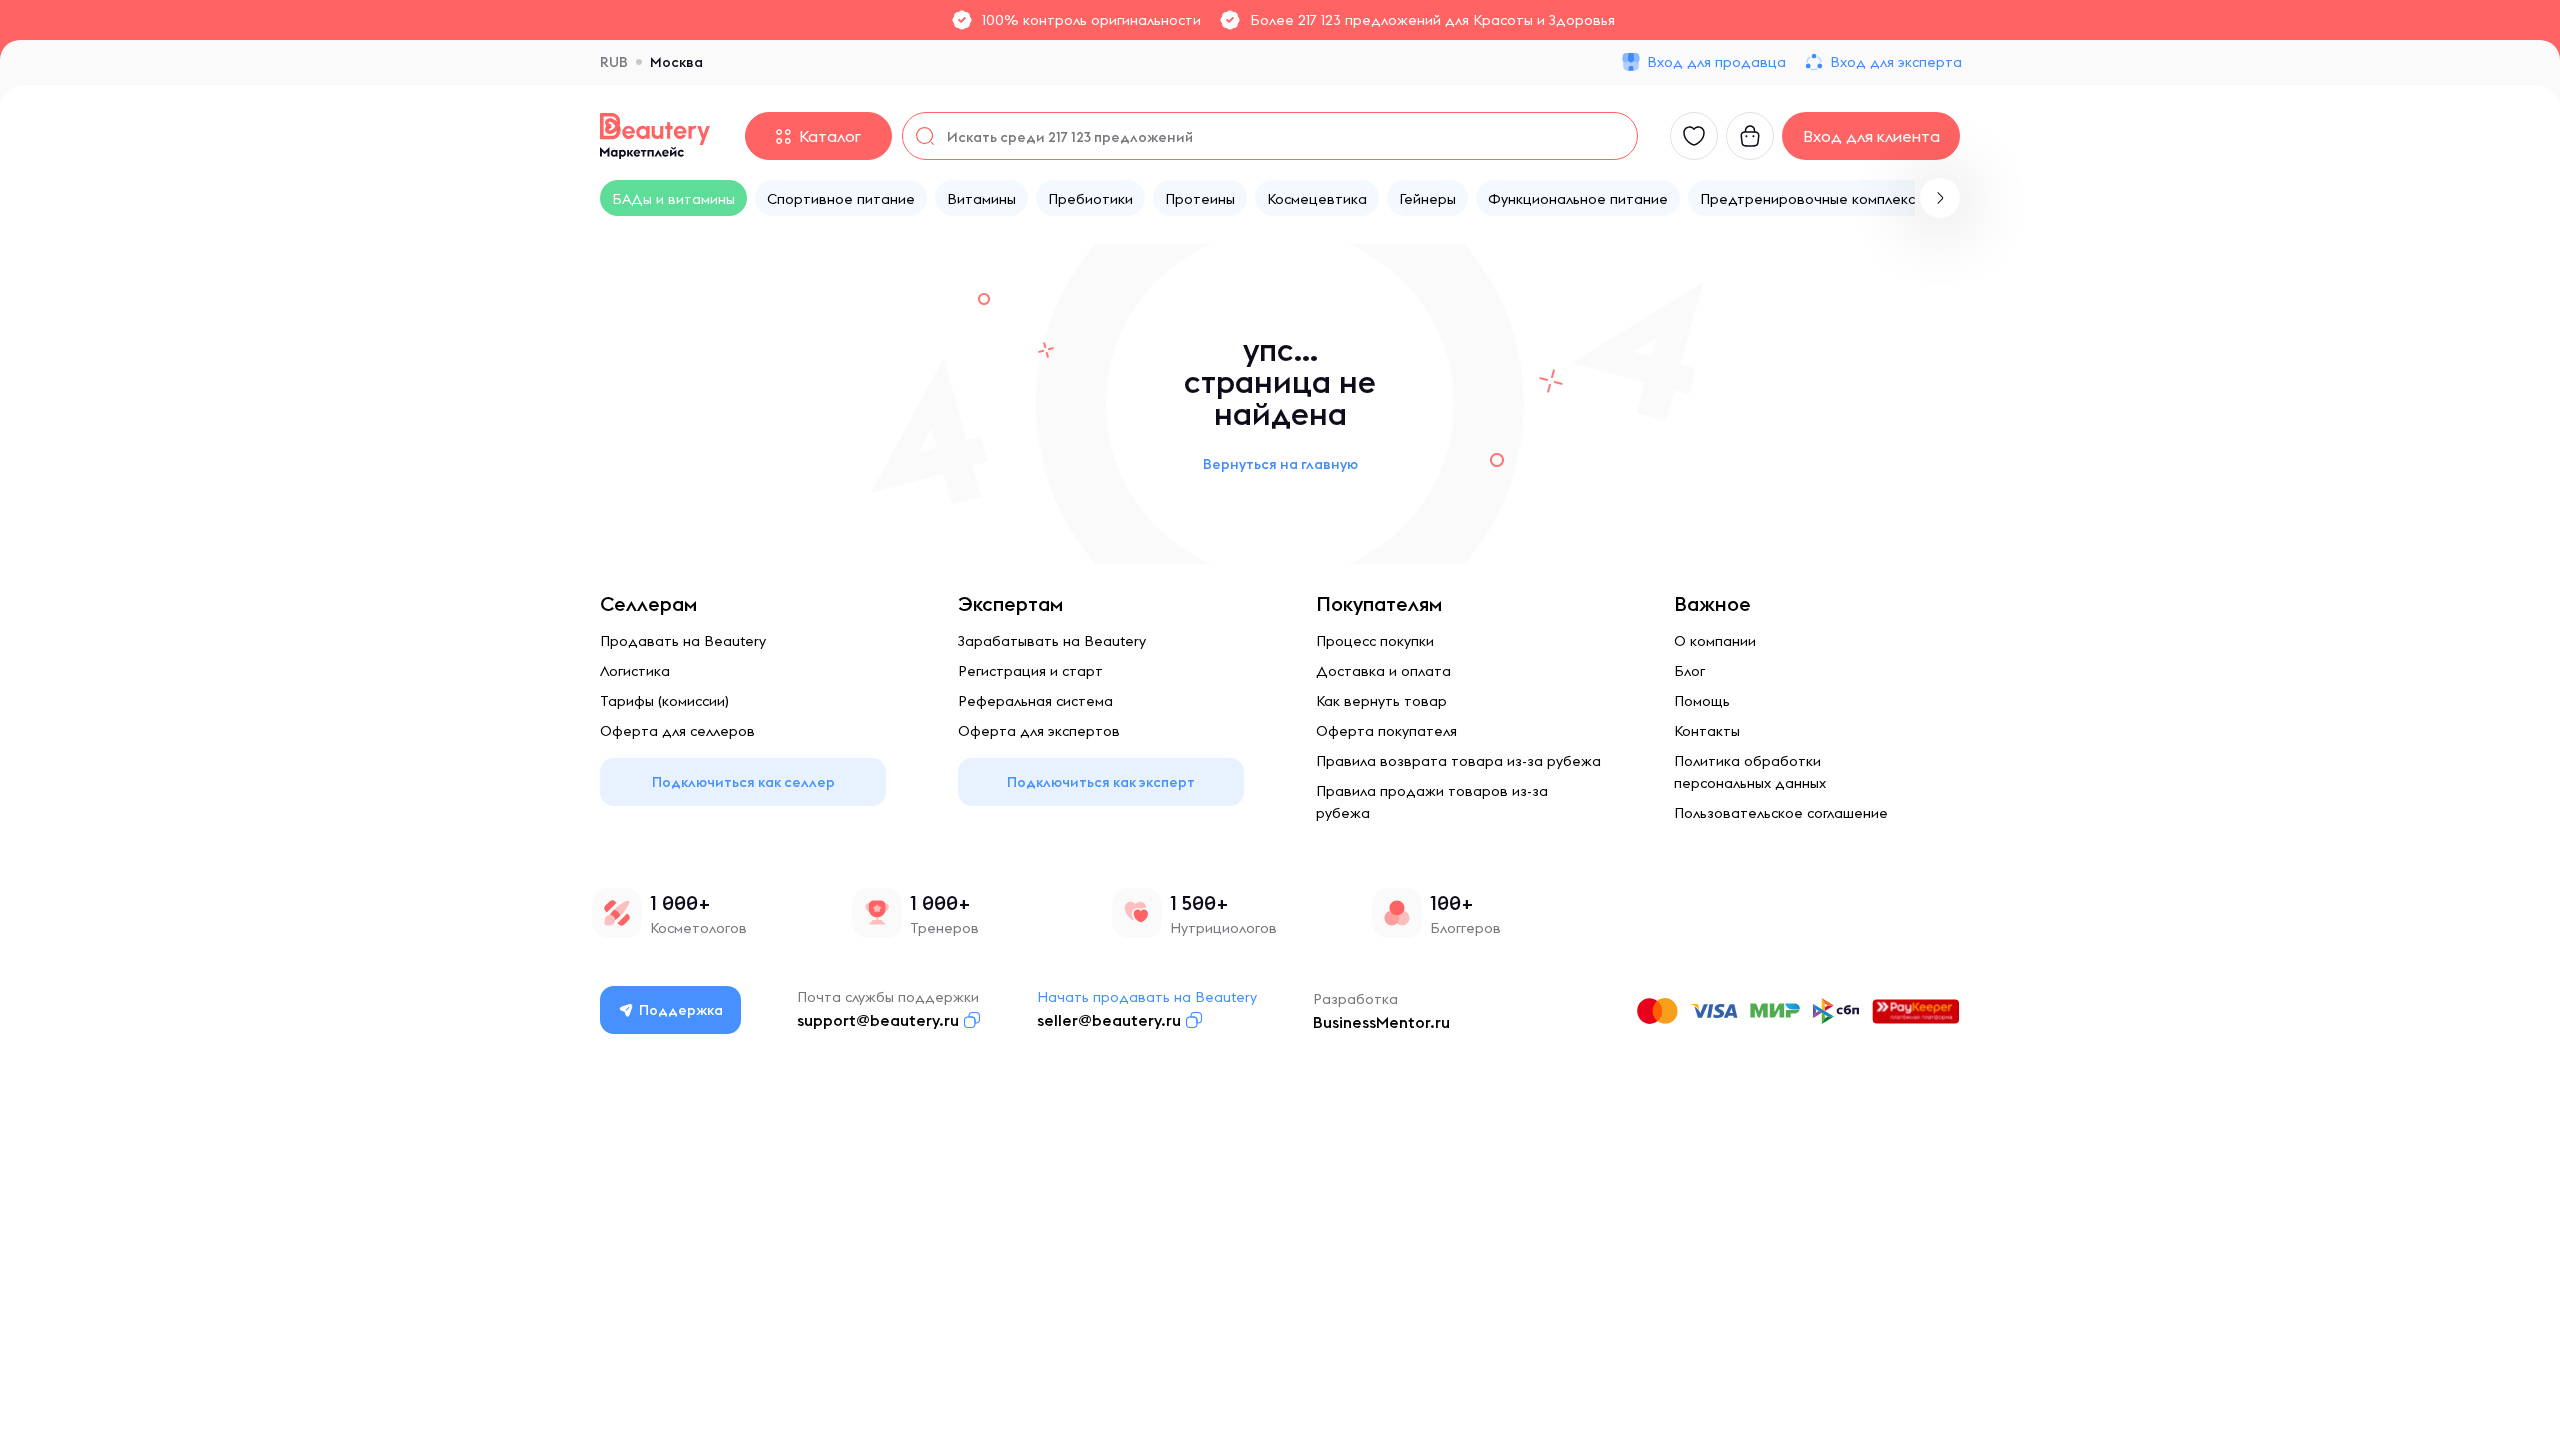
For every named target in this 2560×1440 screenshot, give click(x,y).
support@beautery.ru (878, 1020)
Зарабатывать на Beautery (1052, 641)
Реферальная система (1035, 701)
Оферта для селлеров (677, 731)
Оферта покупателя (1386, 731)
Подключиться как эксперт (1101, 782)
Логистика (635, 671)
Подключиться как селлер (743, 782)
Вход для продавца (1716, 62)
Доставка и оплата (1383, 671)
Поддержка (681, 1010)
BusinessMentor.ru (1381, 1022)
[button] (1940, 198)
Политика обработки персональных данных (1750, 772)
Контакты (1707, 731)
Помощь (1702, 701)
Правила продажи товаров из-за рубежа (1432, 802)
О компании (1715, 641)
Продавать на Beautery (683, 641)
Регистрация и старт (1030, 671)
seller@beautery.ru (1109, 1020)
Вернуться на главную (1280, 464)
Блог (1689, 671)
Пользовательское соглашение (1781, 813)
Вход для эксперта (1896, 62)
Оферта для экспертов (1039, 731)
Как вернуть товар (1381, 701)
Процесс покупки (1375, 641)
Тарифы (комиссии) (664, 701)
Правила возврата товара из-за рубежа (1458, 761)
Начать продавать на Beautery (1147, 997)
